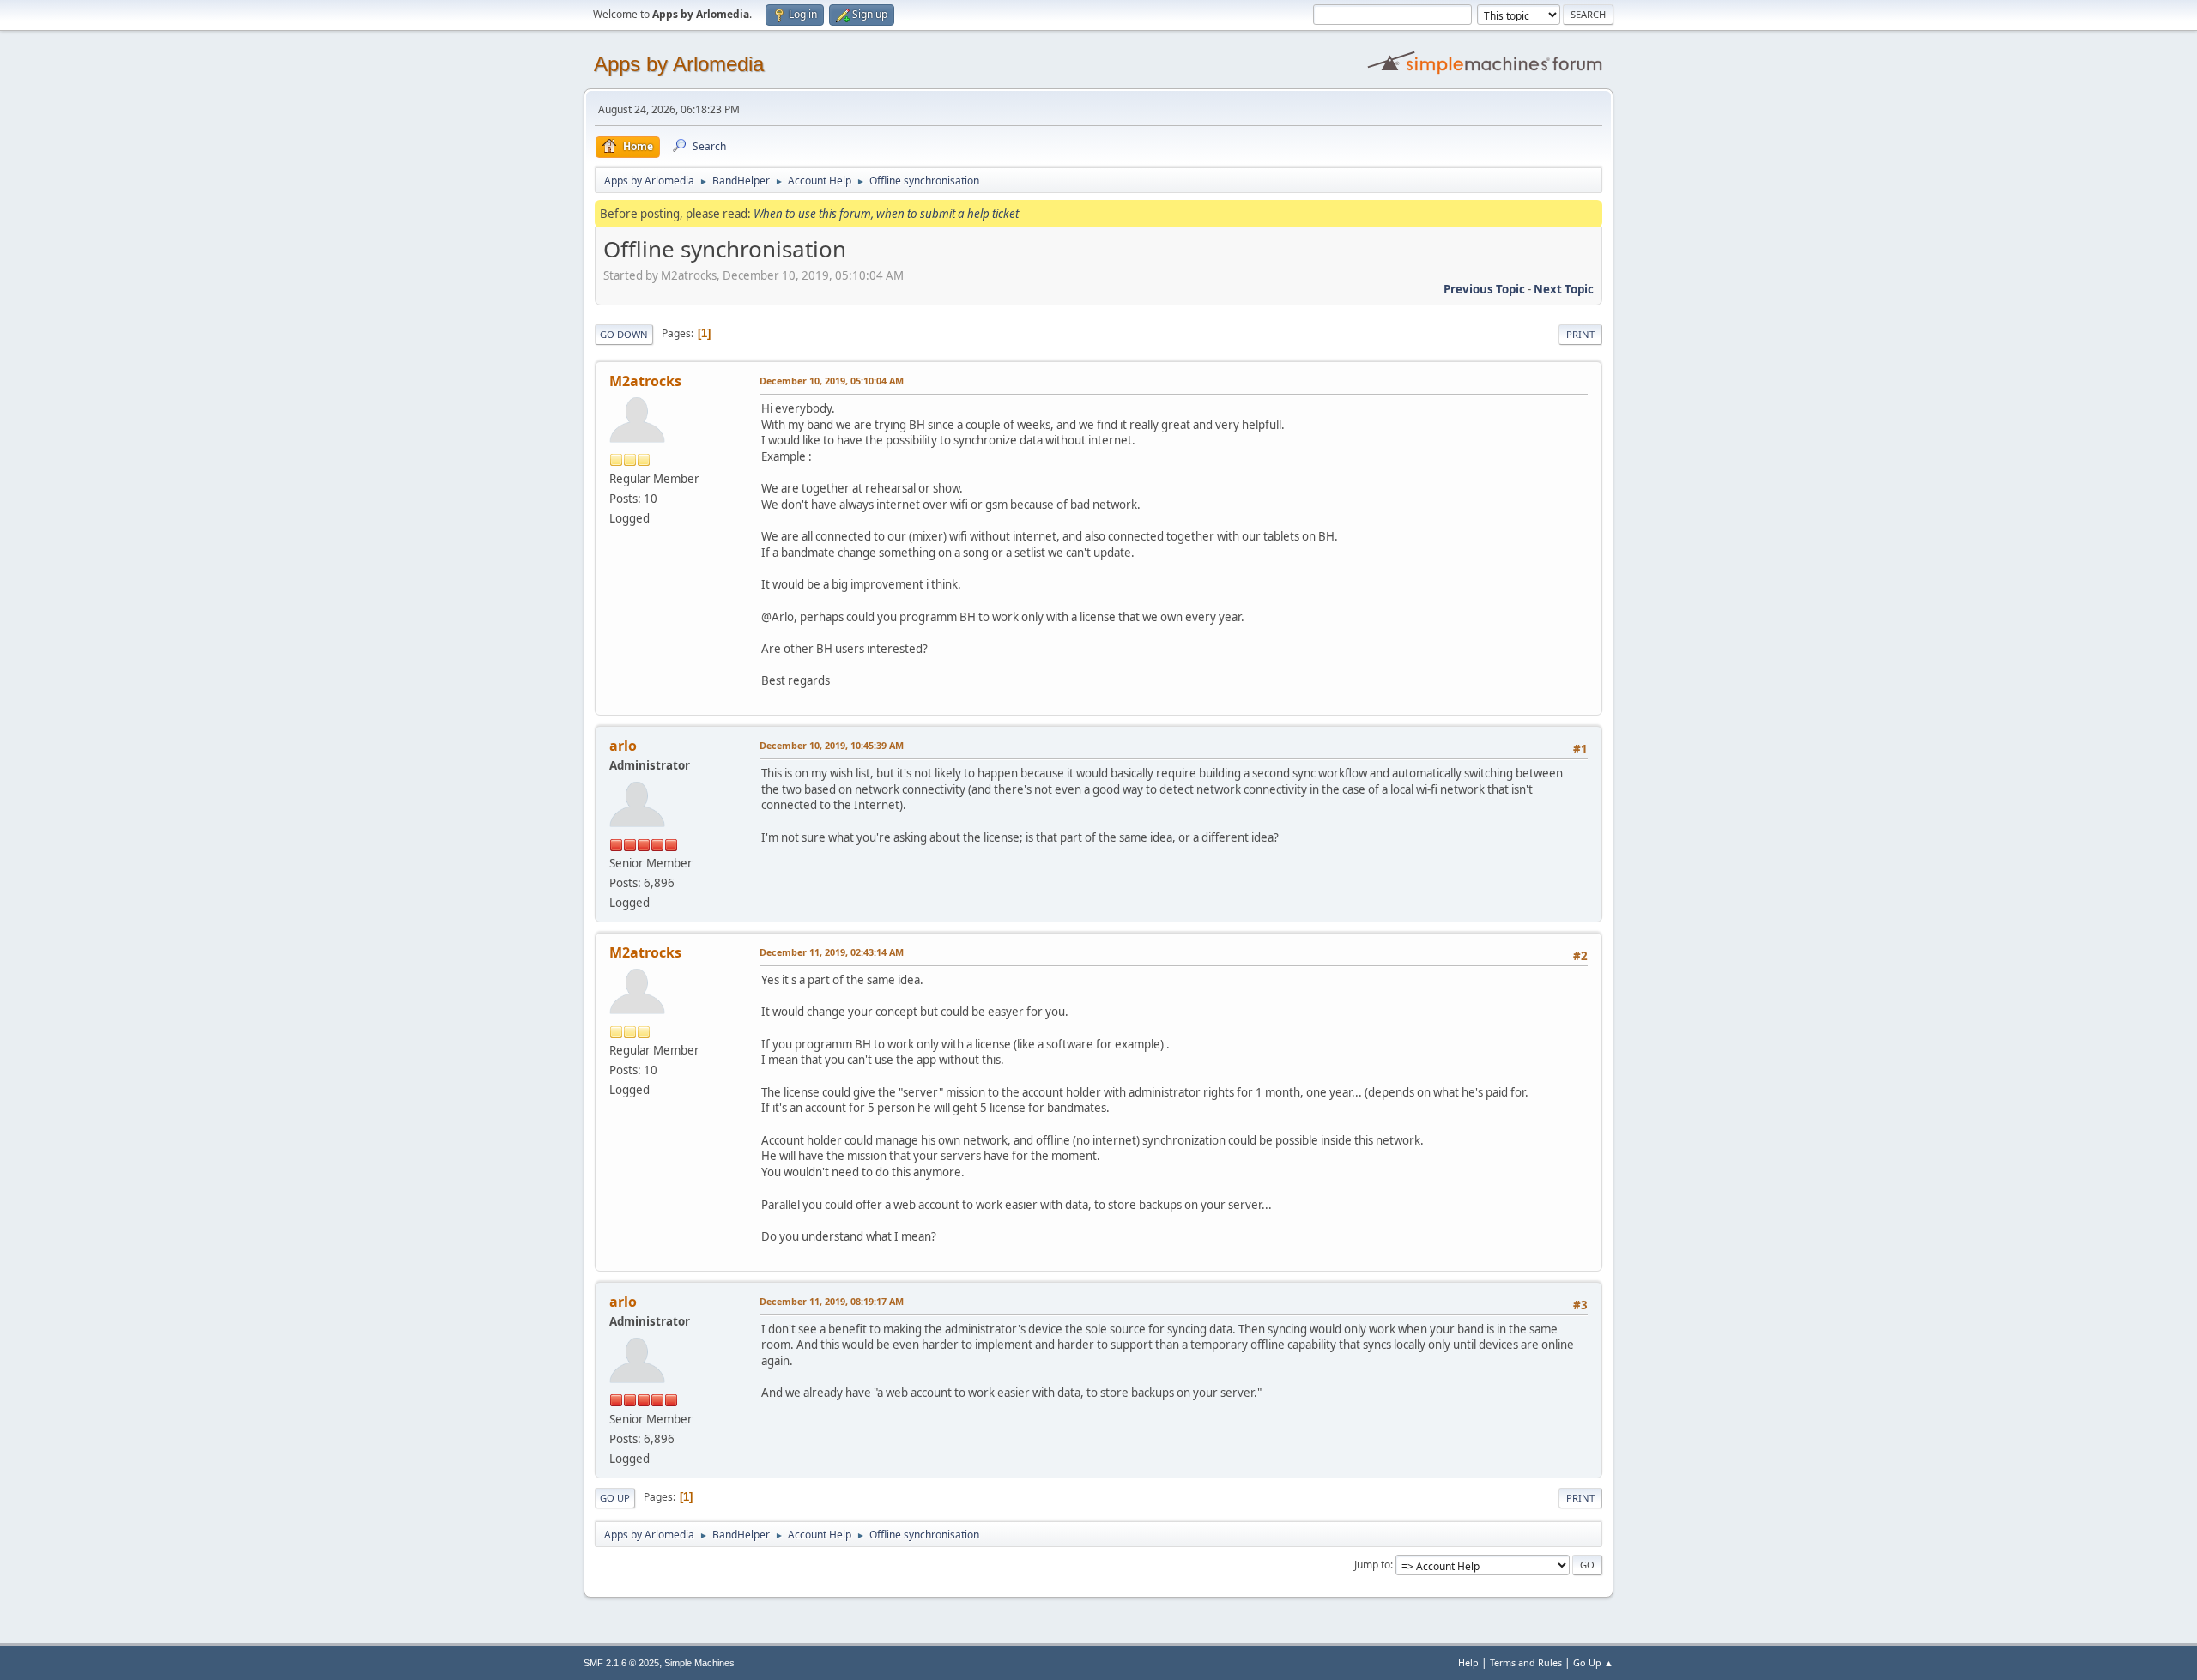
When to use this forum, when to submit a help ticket (886, 214)
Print (1580, 334)
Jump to (1372, 1565)
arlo (623, 746)
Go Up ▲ (1593, 1662)
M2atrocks (645, 381)
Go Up (615, 1498)
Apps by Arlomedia (679, 64)
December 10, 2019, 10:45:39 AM (832, 745)
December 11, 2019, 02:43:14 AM (832, 952)
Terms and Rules (1526, 1662)
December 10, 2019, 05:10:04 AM (832, 381)
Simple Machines (699, 1663)
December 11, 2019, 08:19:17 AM (832, 1301)
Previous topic (1484, 289)
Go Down (624, 334)
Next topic (1564, 289)
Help (1468, 1662)
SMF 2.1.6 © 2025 (621, 1663)
